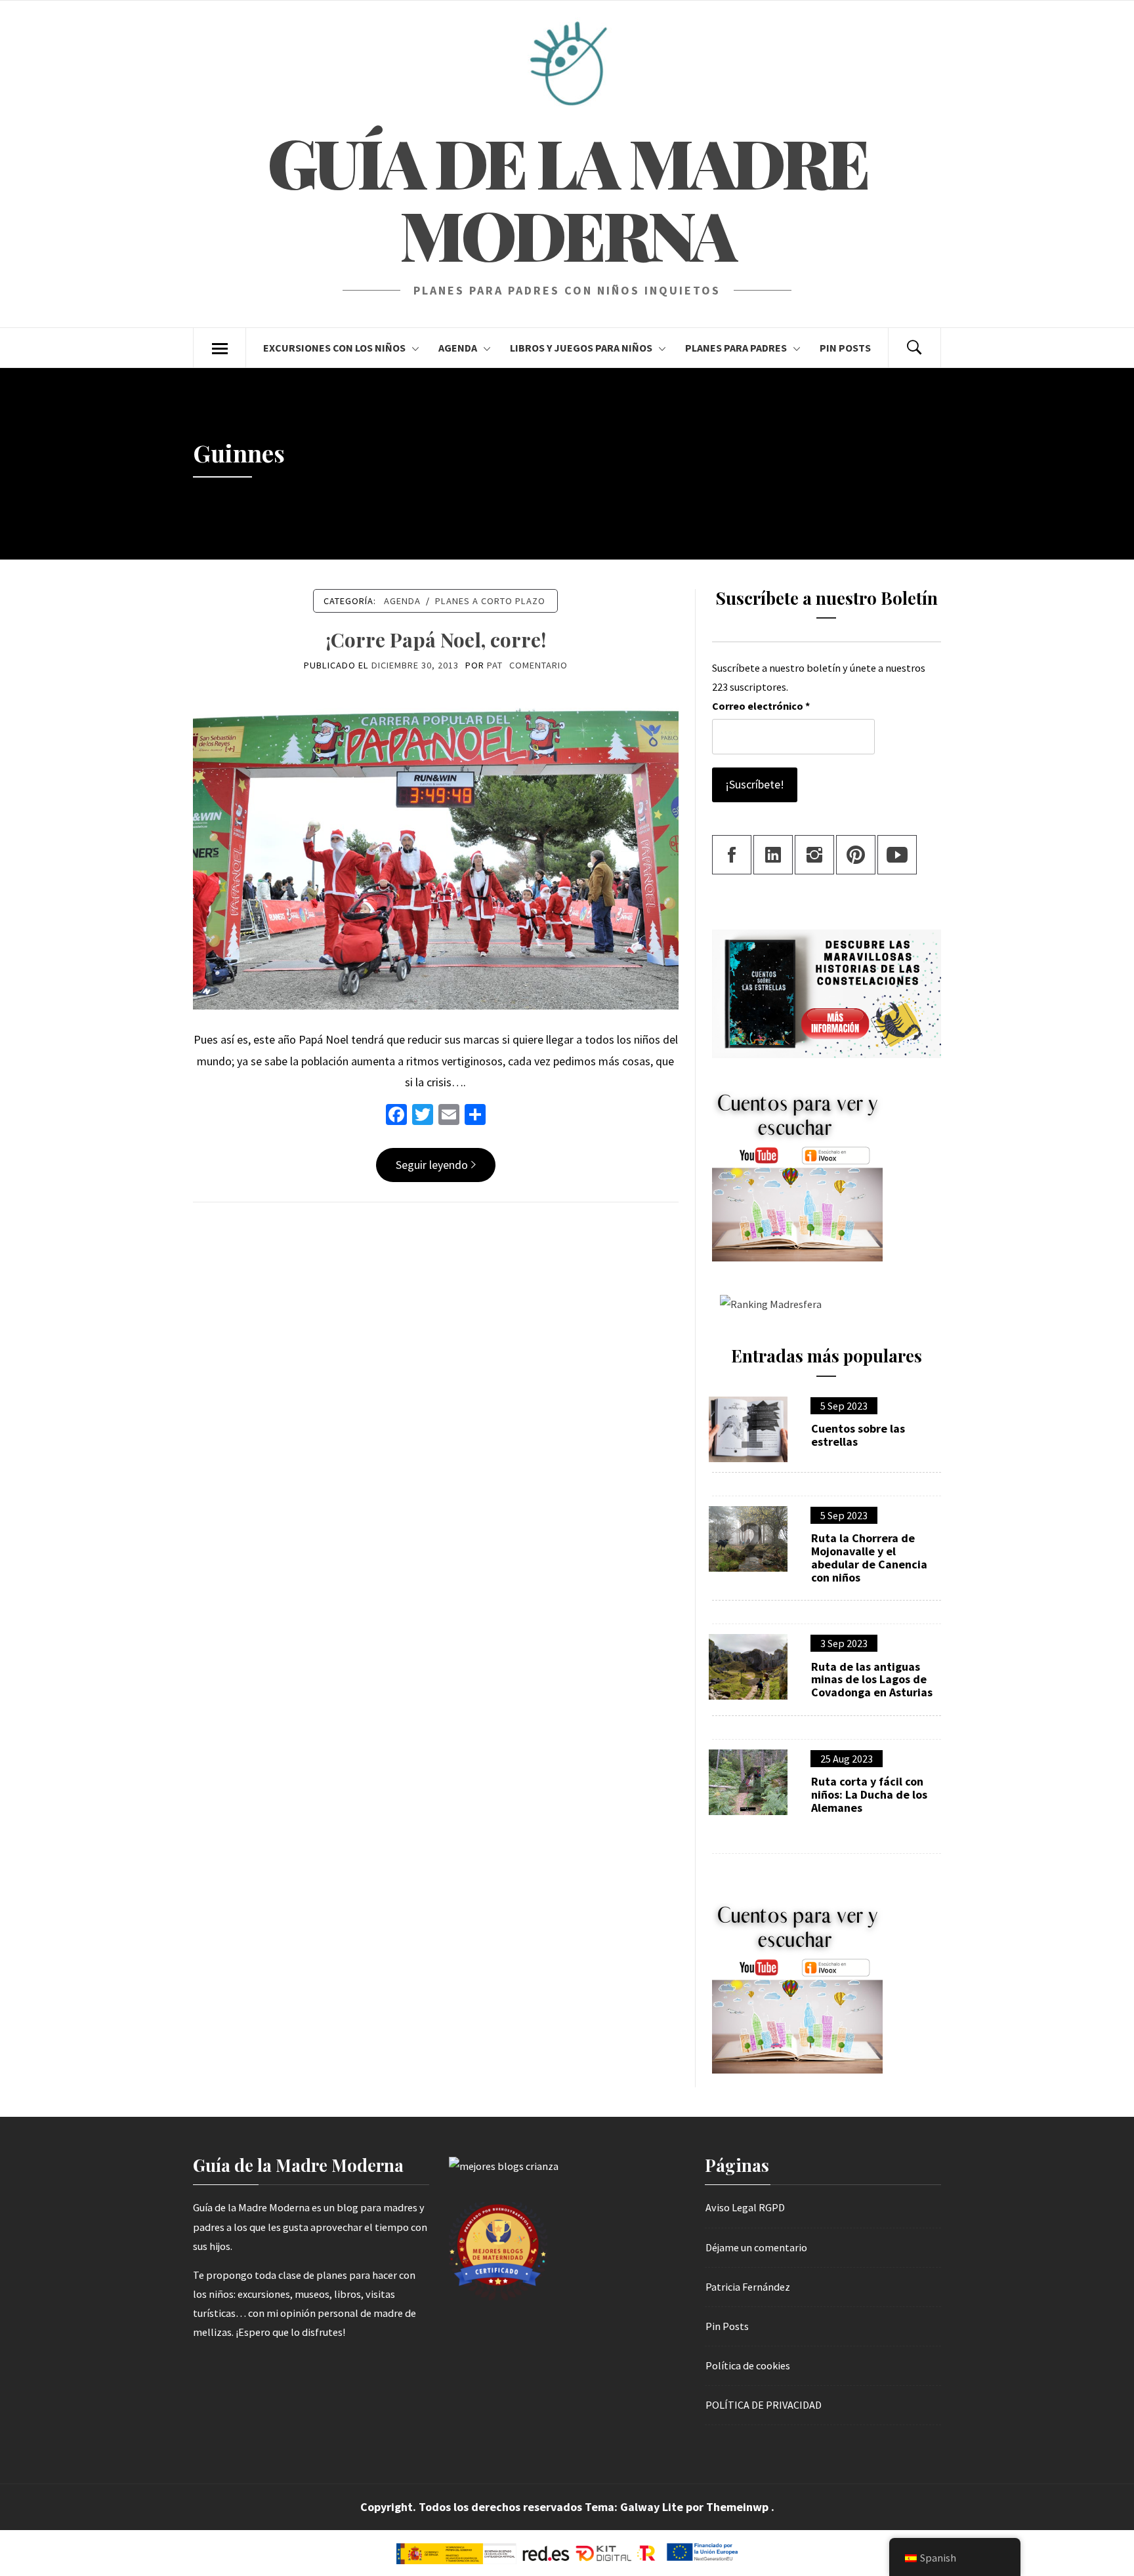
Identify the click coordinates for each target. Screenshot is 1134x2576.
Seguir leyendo (432, 1165)
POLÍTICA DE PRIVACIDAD (764, 2405)
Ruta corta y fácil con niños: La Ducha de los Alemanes (869, 1794)
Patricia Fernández (748, 2287)
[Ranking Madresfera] (767, 1303)
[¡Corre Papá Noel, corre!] (436, 847)
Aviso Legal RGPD (745, 2207)
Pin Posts (845, 348)
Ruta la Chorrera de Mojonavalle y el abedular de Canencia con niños (869, 1558)
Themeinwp (739, 2507)
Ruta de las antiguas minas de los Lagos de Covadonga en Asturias (872, 1680)
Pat (495, 665)
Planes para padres (736, 348)
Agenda (458, 348)
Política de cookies (748, 2365)
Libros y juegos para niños (581, 348)
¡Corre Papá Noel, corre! (436, 640)
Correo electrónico (761, 706)
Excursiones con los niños (334, 348)
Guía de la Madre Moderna (567, 198)
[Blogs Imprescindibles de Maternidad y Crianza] (504, 2165)
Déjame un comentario (756, 2247)
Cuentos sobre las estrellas (858, 1435)
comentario (538, 665)
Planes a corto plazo (490, 601)
